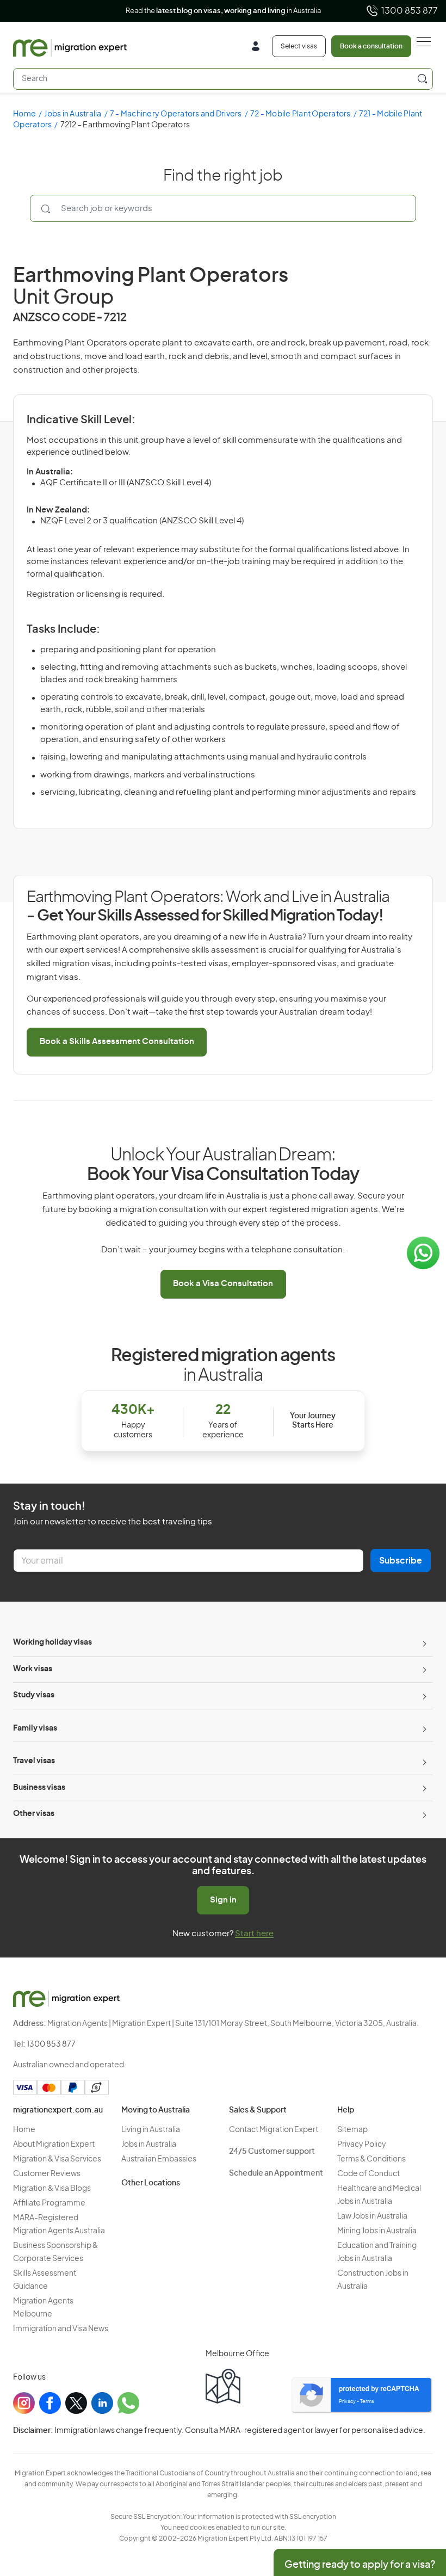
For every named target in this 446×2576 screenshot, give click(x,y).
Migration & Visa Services (57, 2159)
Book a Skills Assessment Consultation (117, 1042)
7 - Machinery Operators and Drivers (176, 114)
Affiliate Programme (49, 2203)
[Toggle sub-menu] (423, 1643)
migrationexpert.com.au (58, 2110)
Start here (254, 1934)
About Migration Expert (54, 2145)
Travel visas (34, 1761)
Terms (367, 2402)
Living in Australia (151, 2130)
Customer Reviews (47, 2174)
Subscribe (401, 1561)
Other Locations (151, 2183)
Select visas (299, 46)
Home (24, 114)
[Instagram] (24, 2403)
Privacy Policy (362, 2145)
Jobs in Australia (73, 114)
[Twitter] (76, 2403)
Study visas (34, 1695)
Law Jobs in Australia (372, 2216)
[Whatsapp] (128, 2403)
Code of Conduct (368, 2174)
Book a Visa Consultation (223, 1284)
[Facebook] (50, 2403)
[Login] (260, 48)
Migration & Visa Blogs (52, 2189)
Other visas (34, 1814)
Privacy (347, 2402)
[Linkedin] (102, 2403)
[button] (416, 2503)
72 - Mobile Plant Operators (301, 114)
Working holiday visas (52, 1642)
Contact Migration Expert (274, 2130)
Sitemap (352, 2130)
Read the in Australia (223, 11)
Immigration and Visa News (61, 2329)
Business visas (39, 1788)
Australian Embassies (159, 2159)
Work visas (33, 1669)
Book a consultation (371, 46)
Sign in (223, 1900)
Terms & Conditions (371, 2159)
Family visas (35, 1728)
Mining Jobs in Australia (377, 2231)
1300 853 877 (410, 11)
